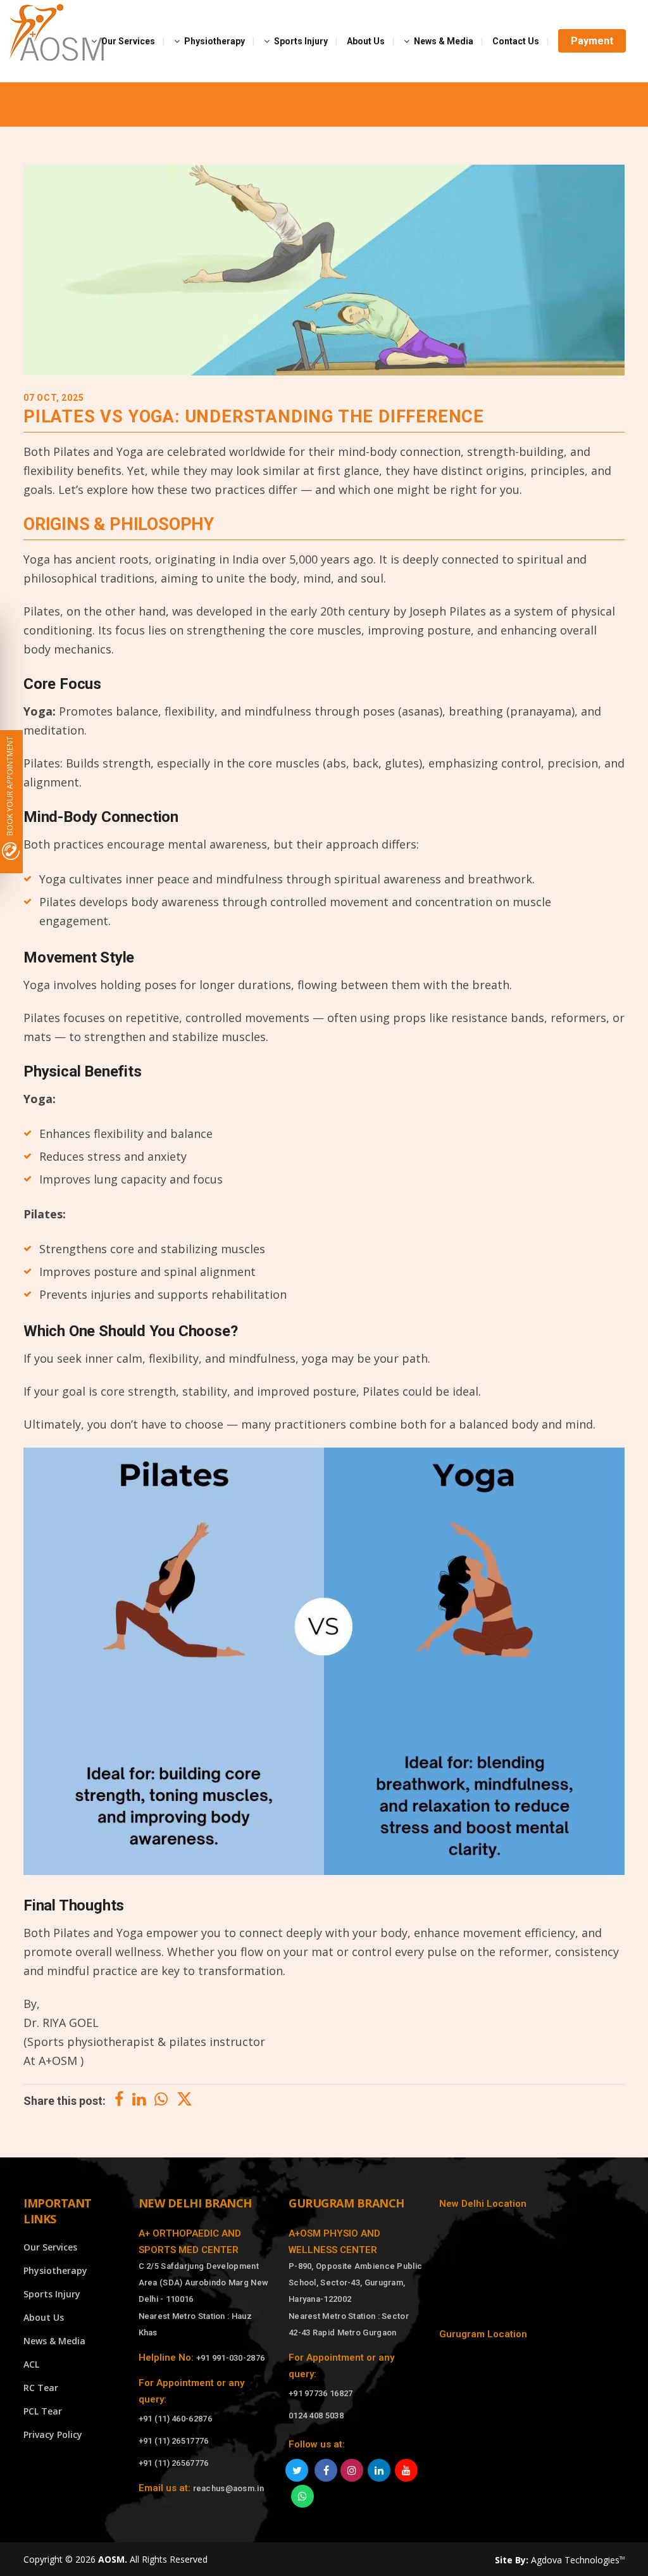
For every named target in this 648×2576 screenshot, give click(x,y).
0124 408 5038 (316, 2415)
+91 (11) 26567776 (174, 2463)
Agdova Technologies (578, 2560)
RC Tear (41, 2388)
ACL (31, 2364)
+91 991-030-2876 (231, 2358)
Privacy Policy (53, 2434)
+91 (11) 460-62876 (175, 2419)
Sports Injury (52, 2294)
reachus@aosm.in (229, 2488)
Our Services (50, 2247)
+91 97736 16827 (321, 2393)
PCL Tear (43, 2411)
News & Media (54, 2341)
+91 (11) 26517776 (174, 2441)
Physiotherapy (55, 2270)
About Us (44, 2317)
